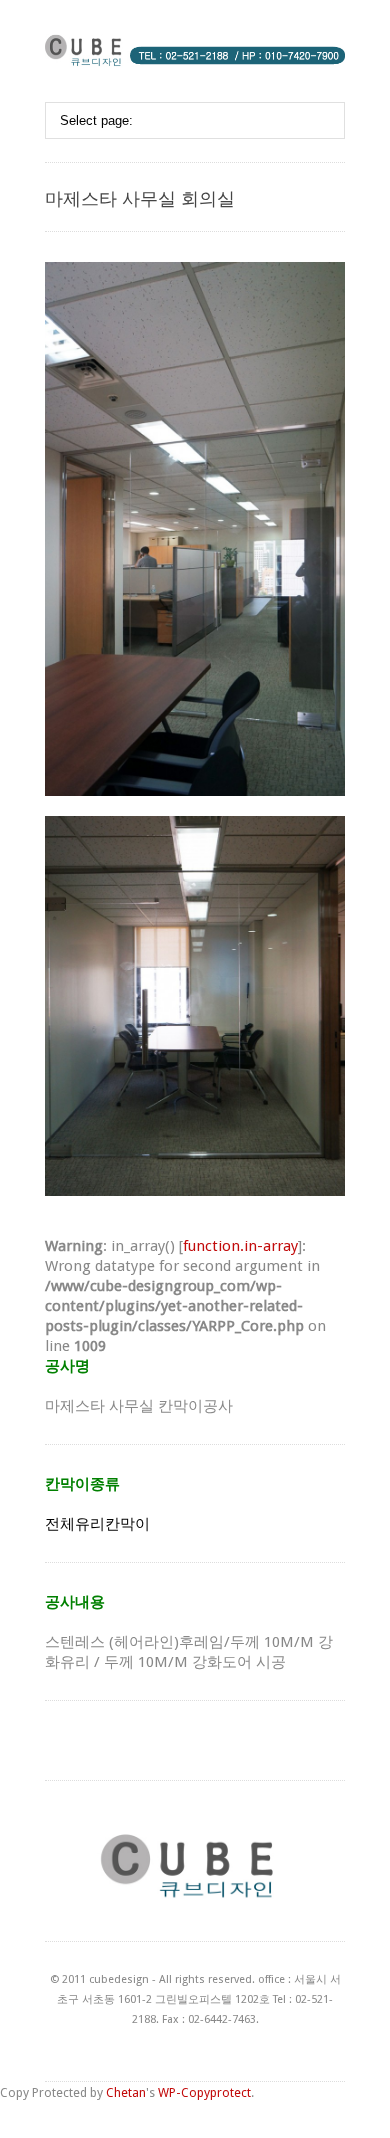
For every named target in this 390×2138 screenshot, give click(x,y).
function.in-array (240, 1246)
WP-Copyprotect (204, 2092)
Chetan (126, 2092)
